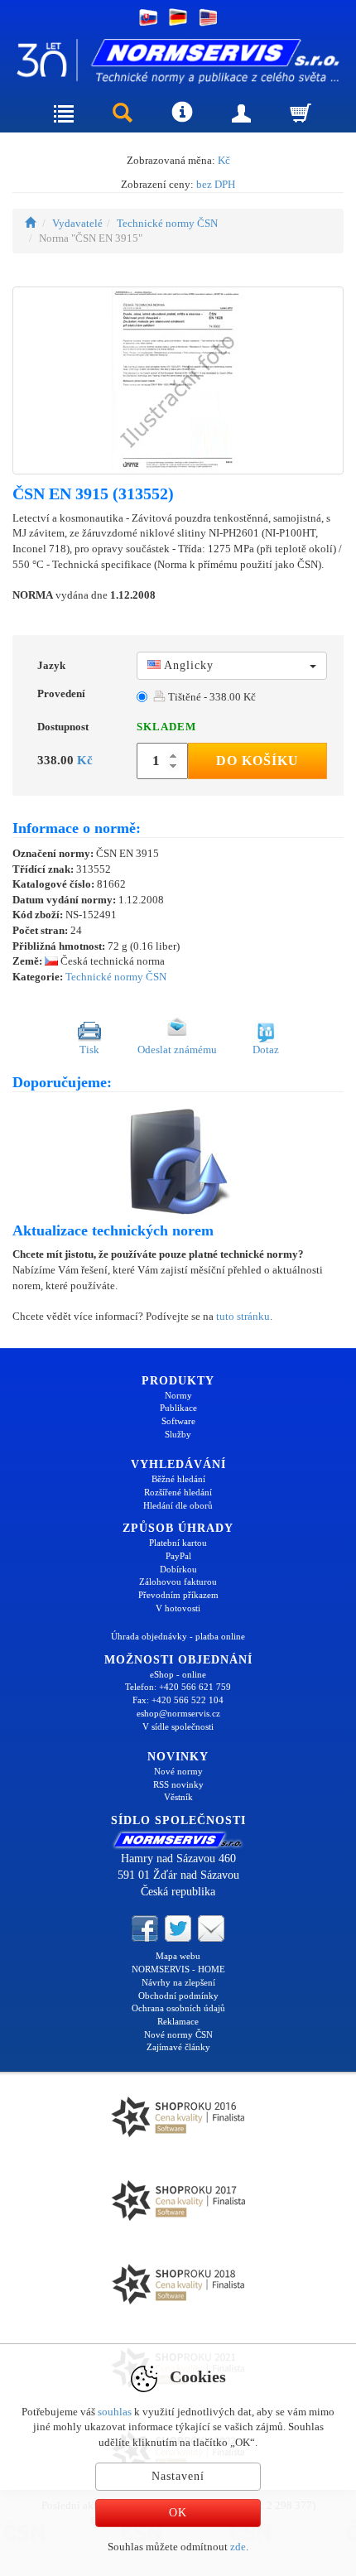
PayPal (178, 1556)
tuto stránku (243, 1316)
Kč (224, 160)
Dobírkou (178, 1569)
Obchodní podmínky (178, 1996)
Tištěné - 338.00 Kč (211, 697)
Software (178, 1421)
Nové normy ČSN (178, 2034)
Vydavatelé (77, 223)
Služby (178, 1434)
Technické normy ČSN (167, 223)
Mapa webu (178, 1956)
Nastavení (178, 2476)
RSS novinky (178, 1784)
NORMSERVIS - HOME (178, 1969)
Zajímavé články (178, 2047)
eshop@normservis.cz (178, 1713)
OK (178, 2513)
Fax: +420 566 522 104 (178, 1700)
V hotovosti (178, 1608)
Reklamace (178, 2021)
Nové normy (178, 1771)
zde (238, 2547)
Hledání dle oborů (178, 1505)
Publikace (178, 1408)
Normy (178, 1395)
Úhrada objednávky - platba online (178, 1636)
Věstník (178, 1797)
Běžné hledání (178, 1479)
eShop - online (178, 1674)
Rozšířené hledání (178, 1492)
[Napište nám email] (211, 1928)
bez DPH (216, 184)
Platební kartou (178, 1543)
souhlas (115, 2412)
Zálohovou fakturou (178, 1582)
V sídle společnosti (178, 1726)
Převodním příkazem (178, 1595)
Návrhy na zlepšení (178, 1982)
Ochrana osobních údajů (178, 2008)
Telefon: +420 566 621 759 (178, 1687)
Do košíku (257, 761)
